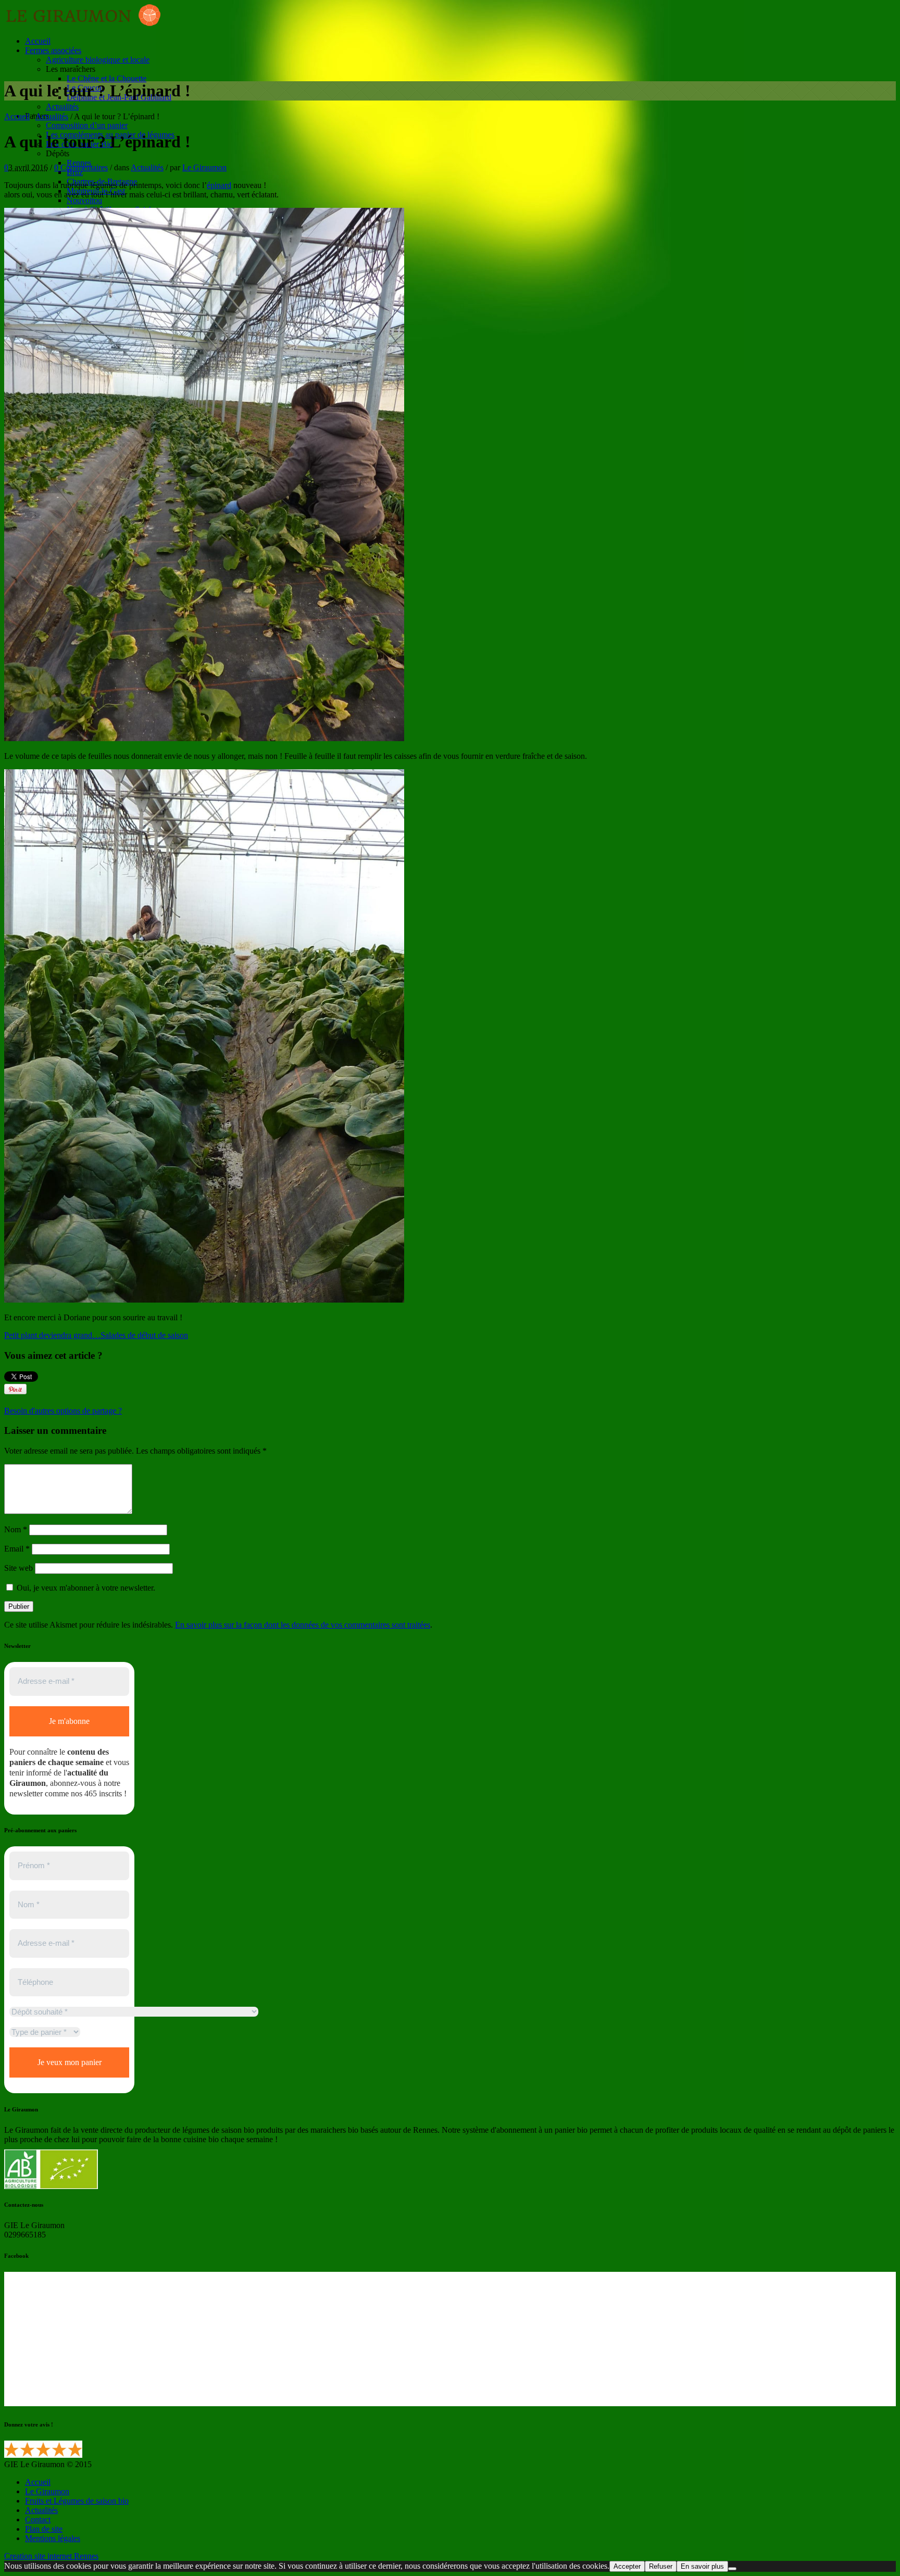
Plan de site (44, 2529)
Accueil (17, 116)
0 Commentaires (81, 167)
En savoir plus (702, 2566)
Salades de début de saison (144, 1335)
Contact (38, 2519)
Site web (18, 1568)
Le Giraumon (204, 167)
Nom (16, 1529)
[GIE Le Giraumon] (82, 23)
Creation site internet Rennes (51, 2556)
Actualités (52, 116)
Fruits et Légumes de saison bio (77, 2501)
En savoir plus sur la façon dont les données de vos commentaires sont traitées (303, 1625)
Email (17, 1549)
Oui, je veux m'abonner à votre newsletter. (85, 1588)
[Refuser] (732, 2569)
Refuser (661, 2566)
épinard (219, 185)
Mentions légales (53, 2538)
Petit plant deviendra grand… (52, 1335)
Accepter (627, 2566)
